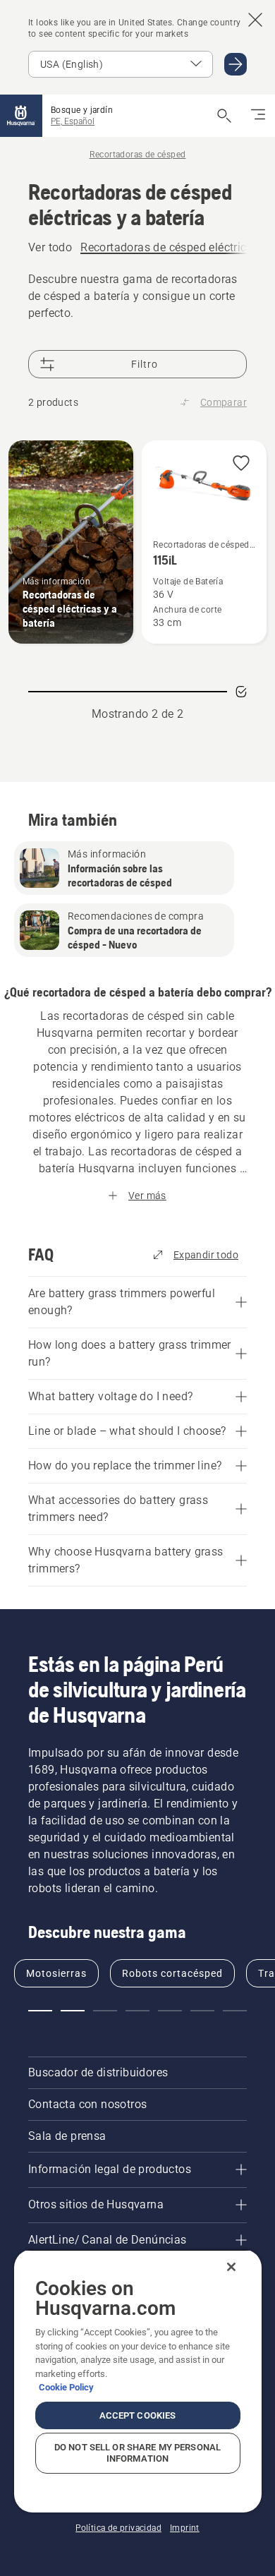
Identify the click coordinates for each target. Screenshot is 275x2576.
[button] (241, 464)
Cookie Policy (66, 2387)
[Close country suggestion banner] (255, 20)
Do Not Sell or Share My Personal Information (137, 2453)
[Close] (231, 2267)
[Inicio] (21, 116)
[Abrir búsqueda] (224, 116)
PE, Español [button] (73, 121)
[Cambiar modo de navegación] (258, 116)
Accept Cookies (138, 2415)
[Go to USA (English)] (236, 64)
